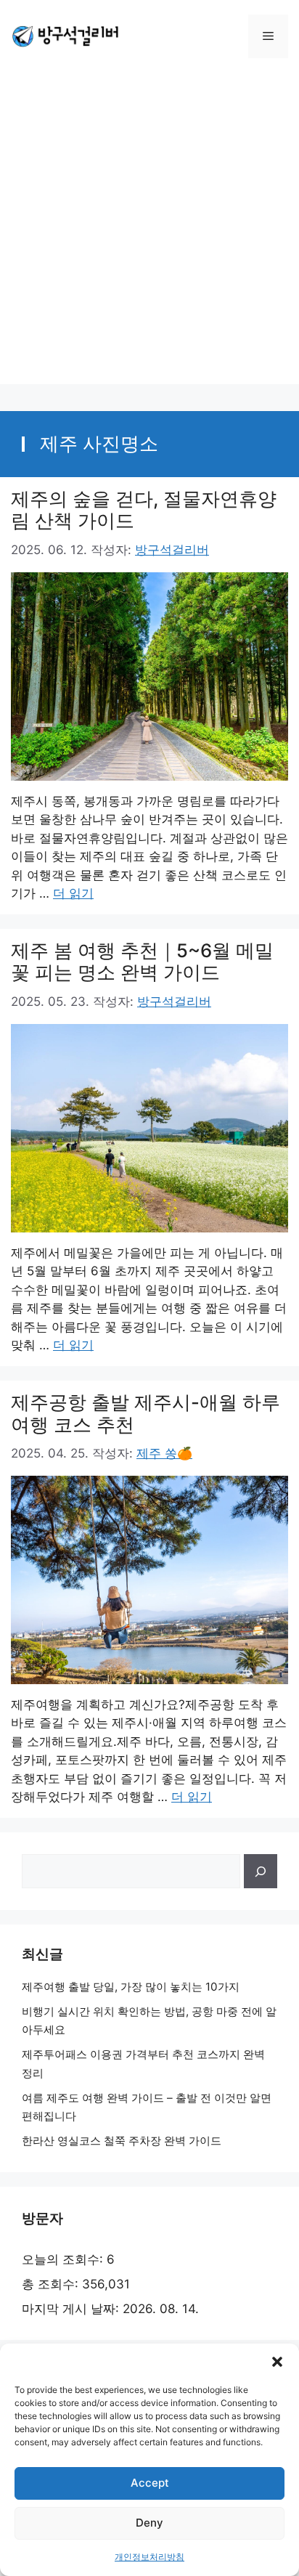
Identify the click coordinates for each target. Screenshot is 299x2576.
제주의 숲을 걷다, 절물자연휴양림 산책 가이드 (144, 510)
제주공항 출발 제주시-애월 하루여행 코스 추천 (146, 1413)
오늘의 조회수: (64, 2259)
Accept (150, 2483)
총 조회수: (52, 2284)
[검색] (261, 1872)
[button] (277, 2362)
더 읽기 (73, 893)
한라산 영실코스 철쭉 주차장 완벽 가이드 (122, 2141)
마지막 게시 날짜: (72, 2309)
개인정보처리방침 (149, 2557)
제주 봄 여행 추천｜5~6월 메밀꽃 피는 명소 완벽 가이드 (142, 962)
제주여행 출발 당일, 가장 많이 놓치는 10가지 (131, 1987)
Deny (149, 2523)
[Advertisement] (149, 235)
